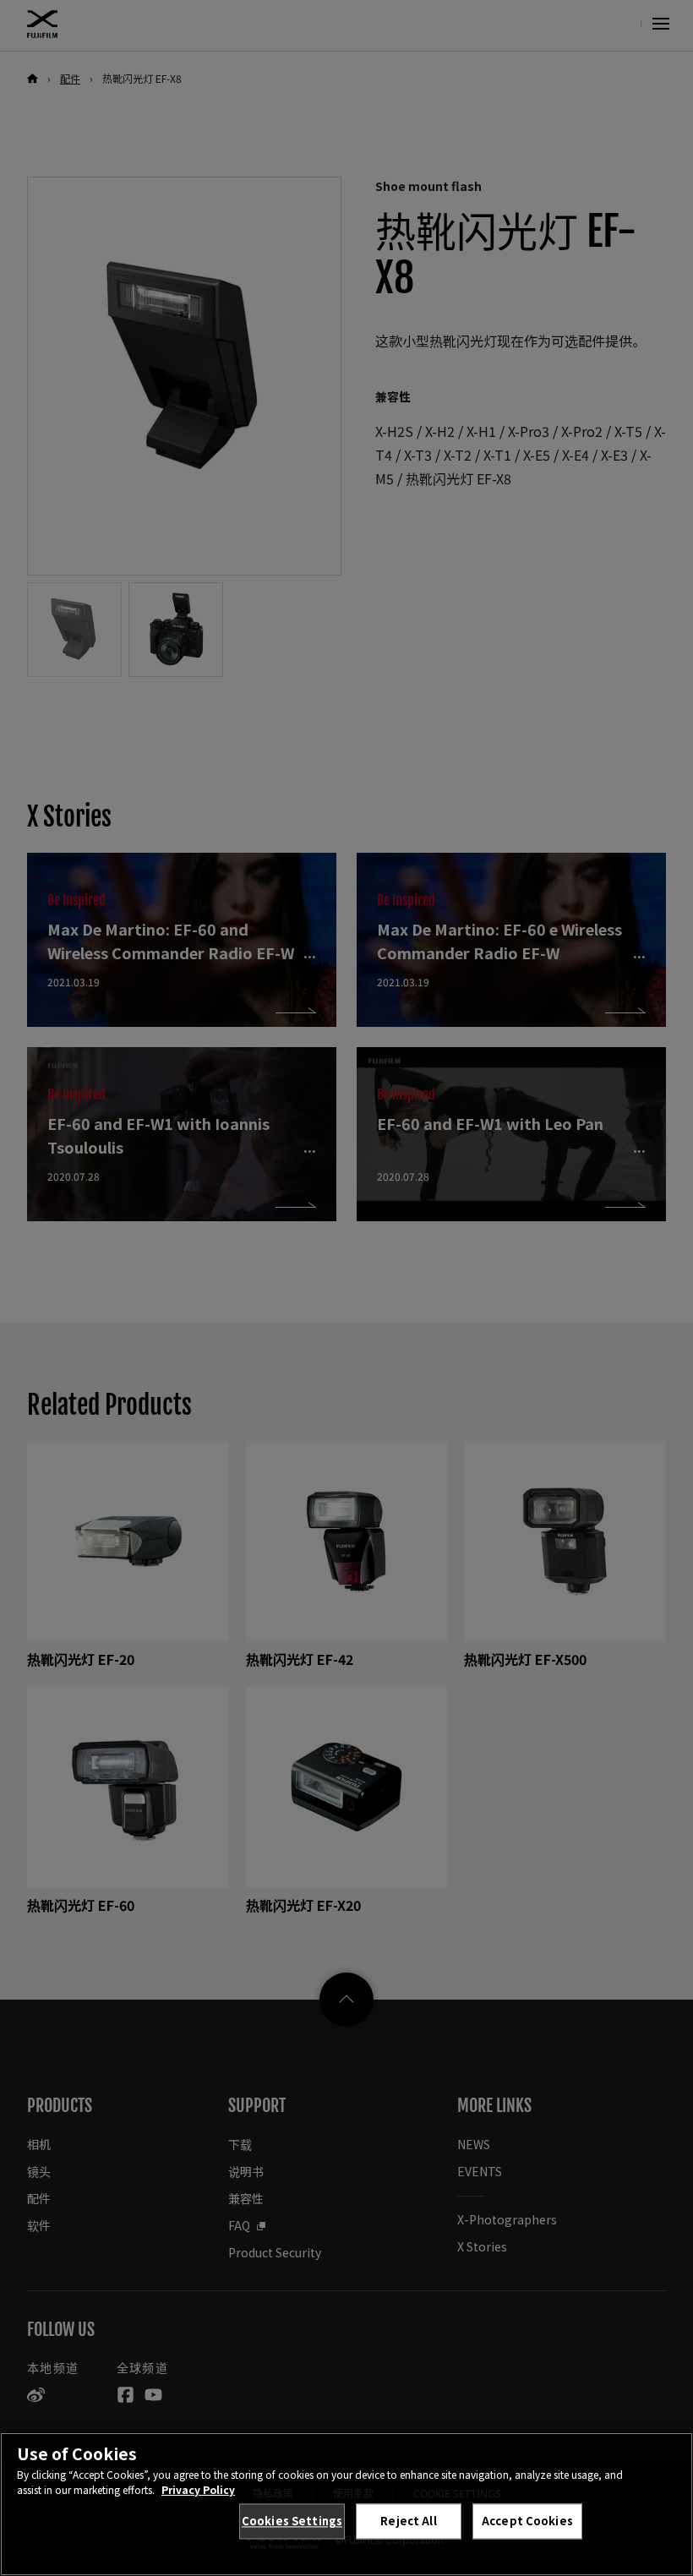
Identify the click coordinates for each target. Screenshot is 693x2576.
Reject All (408, 2521)
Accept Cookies (527, 2521)
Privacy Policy (198, 2489)
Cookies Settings (292, 2521)
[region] (346, 2504)
